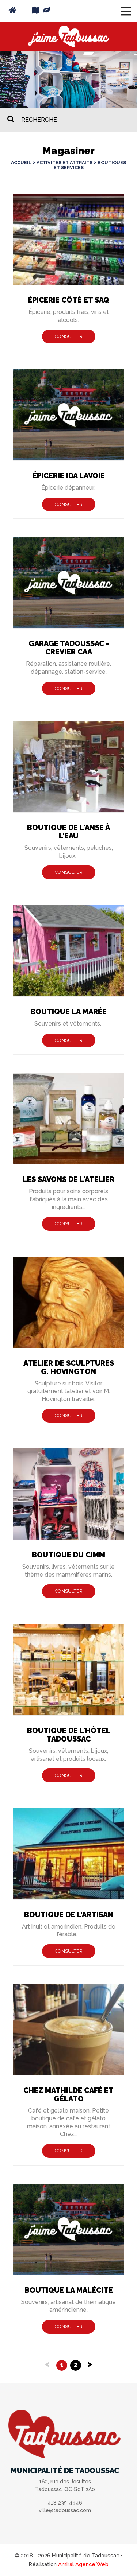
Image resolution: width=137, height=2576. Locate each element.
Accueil (21, 162)
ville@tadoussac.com (65, 2510)
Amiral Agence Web (83, 2564)
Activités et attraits (64, 162)
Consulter (69, 336)
